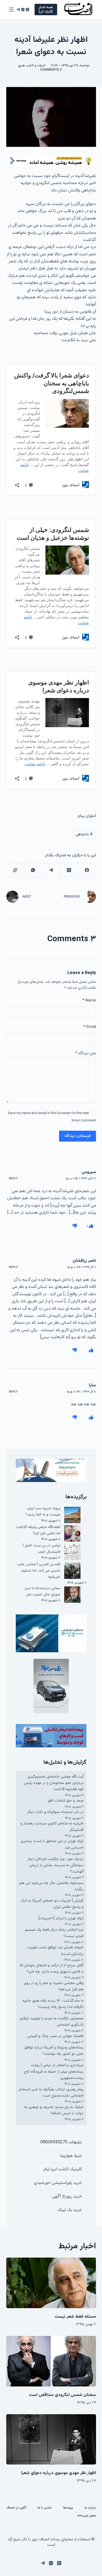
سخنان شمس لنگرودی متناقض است (62, 2395)
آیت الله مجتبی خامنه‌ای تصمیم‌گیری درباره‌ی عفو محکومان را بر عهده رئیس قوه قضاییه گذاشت (54, 1783)
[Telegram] (18, 10)
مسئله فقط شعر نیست (75, 2317)
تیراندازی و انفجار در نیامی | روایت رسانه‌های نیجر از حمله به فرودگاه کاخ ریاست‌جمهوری (54, 2072)
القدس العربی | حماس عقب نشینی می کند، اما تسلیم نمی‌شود (39, 1571)
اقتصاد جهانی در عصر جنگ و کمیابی (55, 2036)
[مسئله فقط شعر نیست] (51, 2283)
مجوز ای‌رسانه (87, 2516)
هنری (21, 66)
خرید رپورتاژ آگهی (67, 2197)
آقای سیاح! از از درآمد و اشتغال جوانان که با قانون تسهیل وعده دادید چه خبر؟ (52, 1969)
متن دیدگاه (86, 1053)
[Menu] (11, 10)
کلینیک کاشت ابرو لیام (63, 2169)
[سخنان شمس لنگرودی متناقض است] (51, 2361)
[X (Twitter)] (27, 10)
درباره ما (90, 2508)
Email (90, 1027)
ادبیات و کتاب (36, 66)
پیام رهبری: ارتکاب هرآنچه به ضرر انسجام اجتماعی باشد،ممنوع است (51, 2093)
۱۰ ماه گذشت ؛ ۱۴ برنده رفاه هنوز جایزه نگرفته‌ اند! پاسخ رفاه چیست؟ (53, 2004)
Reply (13, 1179)
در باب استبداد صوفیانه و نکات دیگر (55, 1812)
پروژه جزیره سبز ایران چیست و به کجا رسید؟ (43, 1512)
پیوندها (68, 2508)
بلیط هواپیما (71, 2156)
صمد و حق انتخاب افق (66, 1801)
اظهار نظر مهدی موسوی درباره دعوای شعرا (59, 2473)
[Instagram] (23, 10)
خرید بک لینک (70, 2210)
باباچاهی (84, 835)
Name (89, 1001)
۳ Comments (51, 70)
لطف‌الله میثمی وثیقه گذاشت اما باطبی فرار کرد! (38, 1530)
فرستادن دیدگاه (78, 1136)
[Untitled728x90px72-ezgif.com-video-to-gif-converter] (51, 161)
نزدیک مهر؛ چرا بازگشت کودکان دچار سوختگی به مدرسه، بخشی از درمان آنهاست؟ (55, 1865)
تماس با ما (45, 2508)
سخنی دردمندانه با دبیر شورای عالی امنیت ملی (42, 1591)
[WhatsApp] (33, 870)
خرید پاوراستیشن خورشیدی (58, 2183)
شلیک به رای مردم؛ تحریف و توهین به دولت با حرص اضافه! (54, 2110)
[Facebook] (87, 870)
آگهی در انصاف (16, 2508)
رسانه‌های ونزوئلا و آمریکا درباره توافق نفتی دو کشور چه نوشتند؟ (54, 2051)
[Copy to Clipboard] (15, 870)
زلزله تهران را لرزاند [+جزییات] (61, 1918)
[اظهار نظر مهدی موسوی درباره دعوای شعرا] (51, 2439)
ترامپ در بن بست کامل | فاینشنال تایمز (41, 1549)
